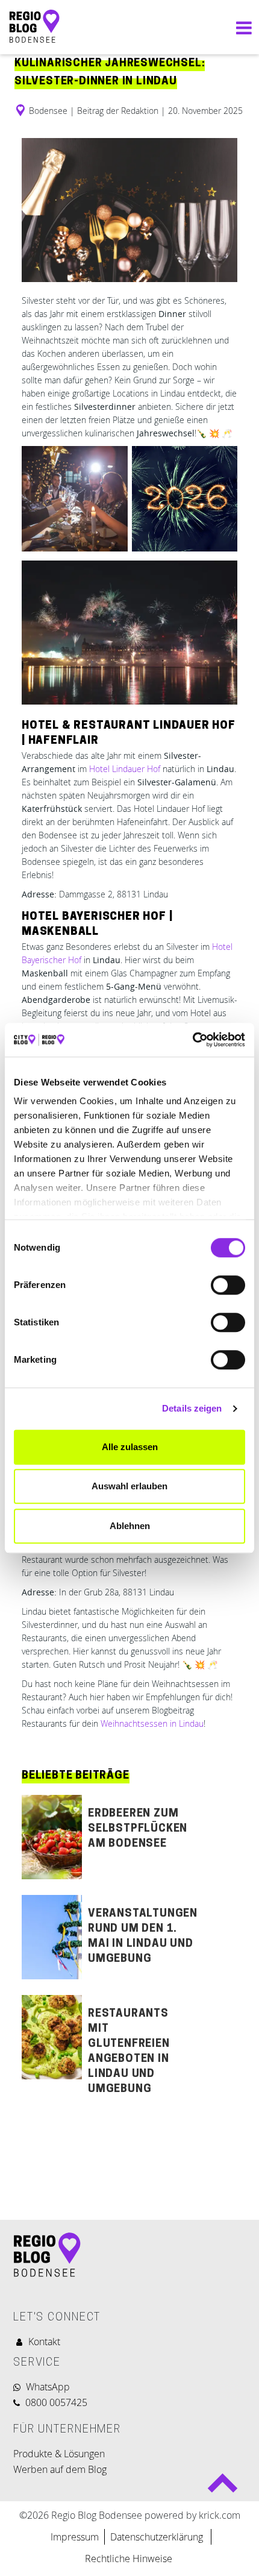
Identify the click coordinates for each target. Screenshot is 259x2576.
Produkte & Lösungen (59, 2458)
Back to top (223, 2488)
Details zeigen (192, 1408)
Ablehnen (130, 1526)
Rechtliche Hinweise (129, 2563)
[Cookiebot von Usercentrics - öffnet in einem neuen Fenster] (192, 1040)
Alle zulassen (130, 1447)
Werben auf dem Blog (60, 2474)
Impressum (75, 2542)
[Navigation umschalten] (241, 30)
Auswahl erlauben (129, 1486)
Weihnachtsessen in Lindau (152, 1728)
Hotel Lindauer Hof (125, 774)
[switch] (228, 1285)
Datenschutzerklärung (158, 2542)
